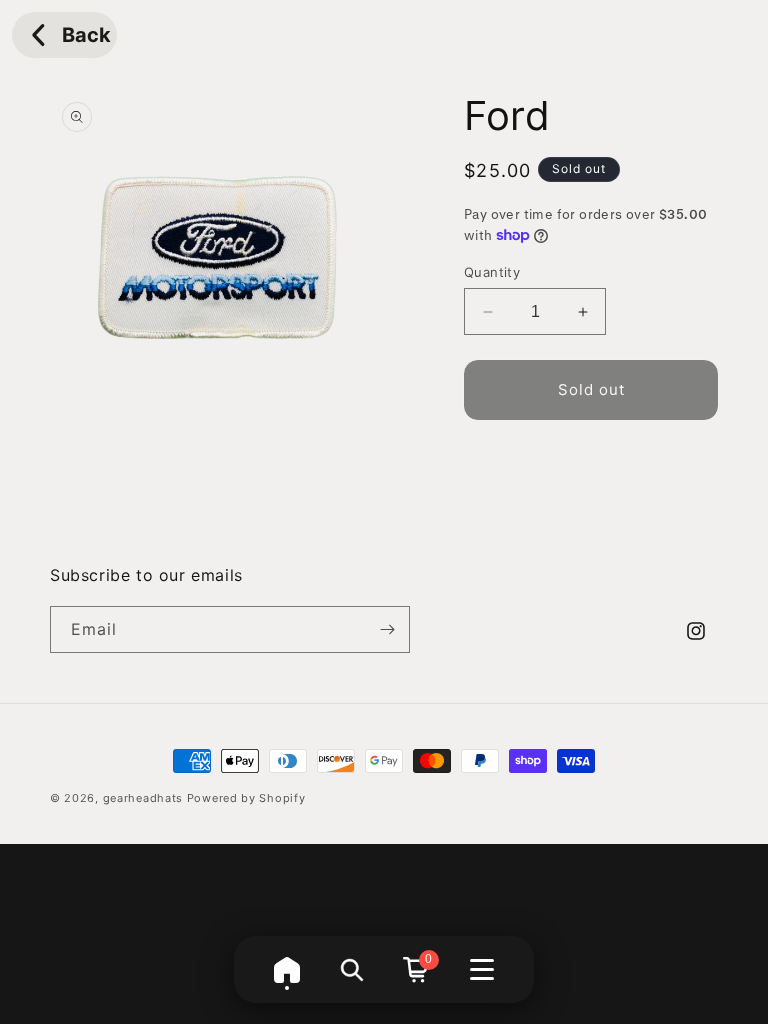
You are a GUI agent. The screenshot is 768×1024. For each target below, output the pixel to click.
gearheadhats (143, 798)
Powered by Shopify (246, 798)
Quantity (492, 272)
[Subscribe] (387, 629)
